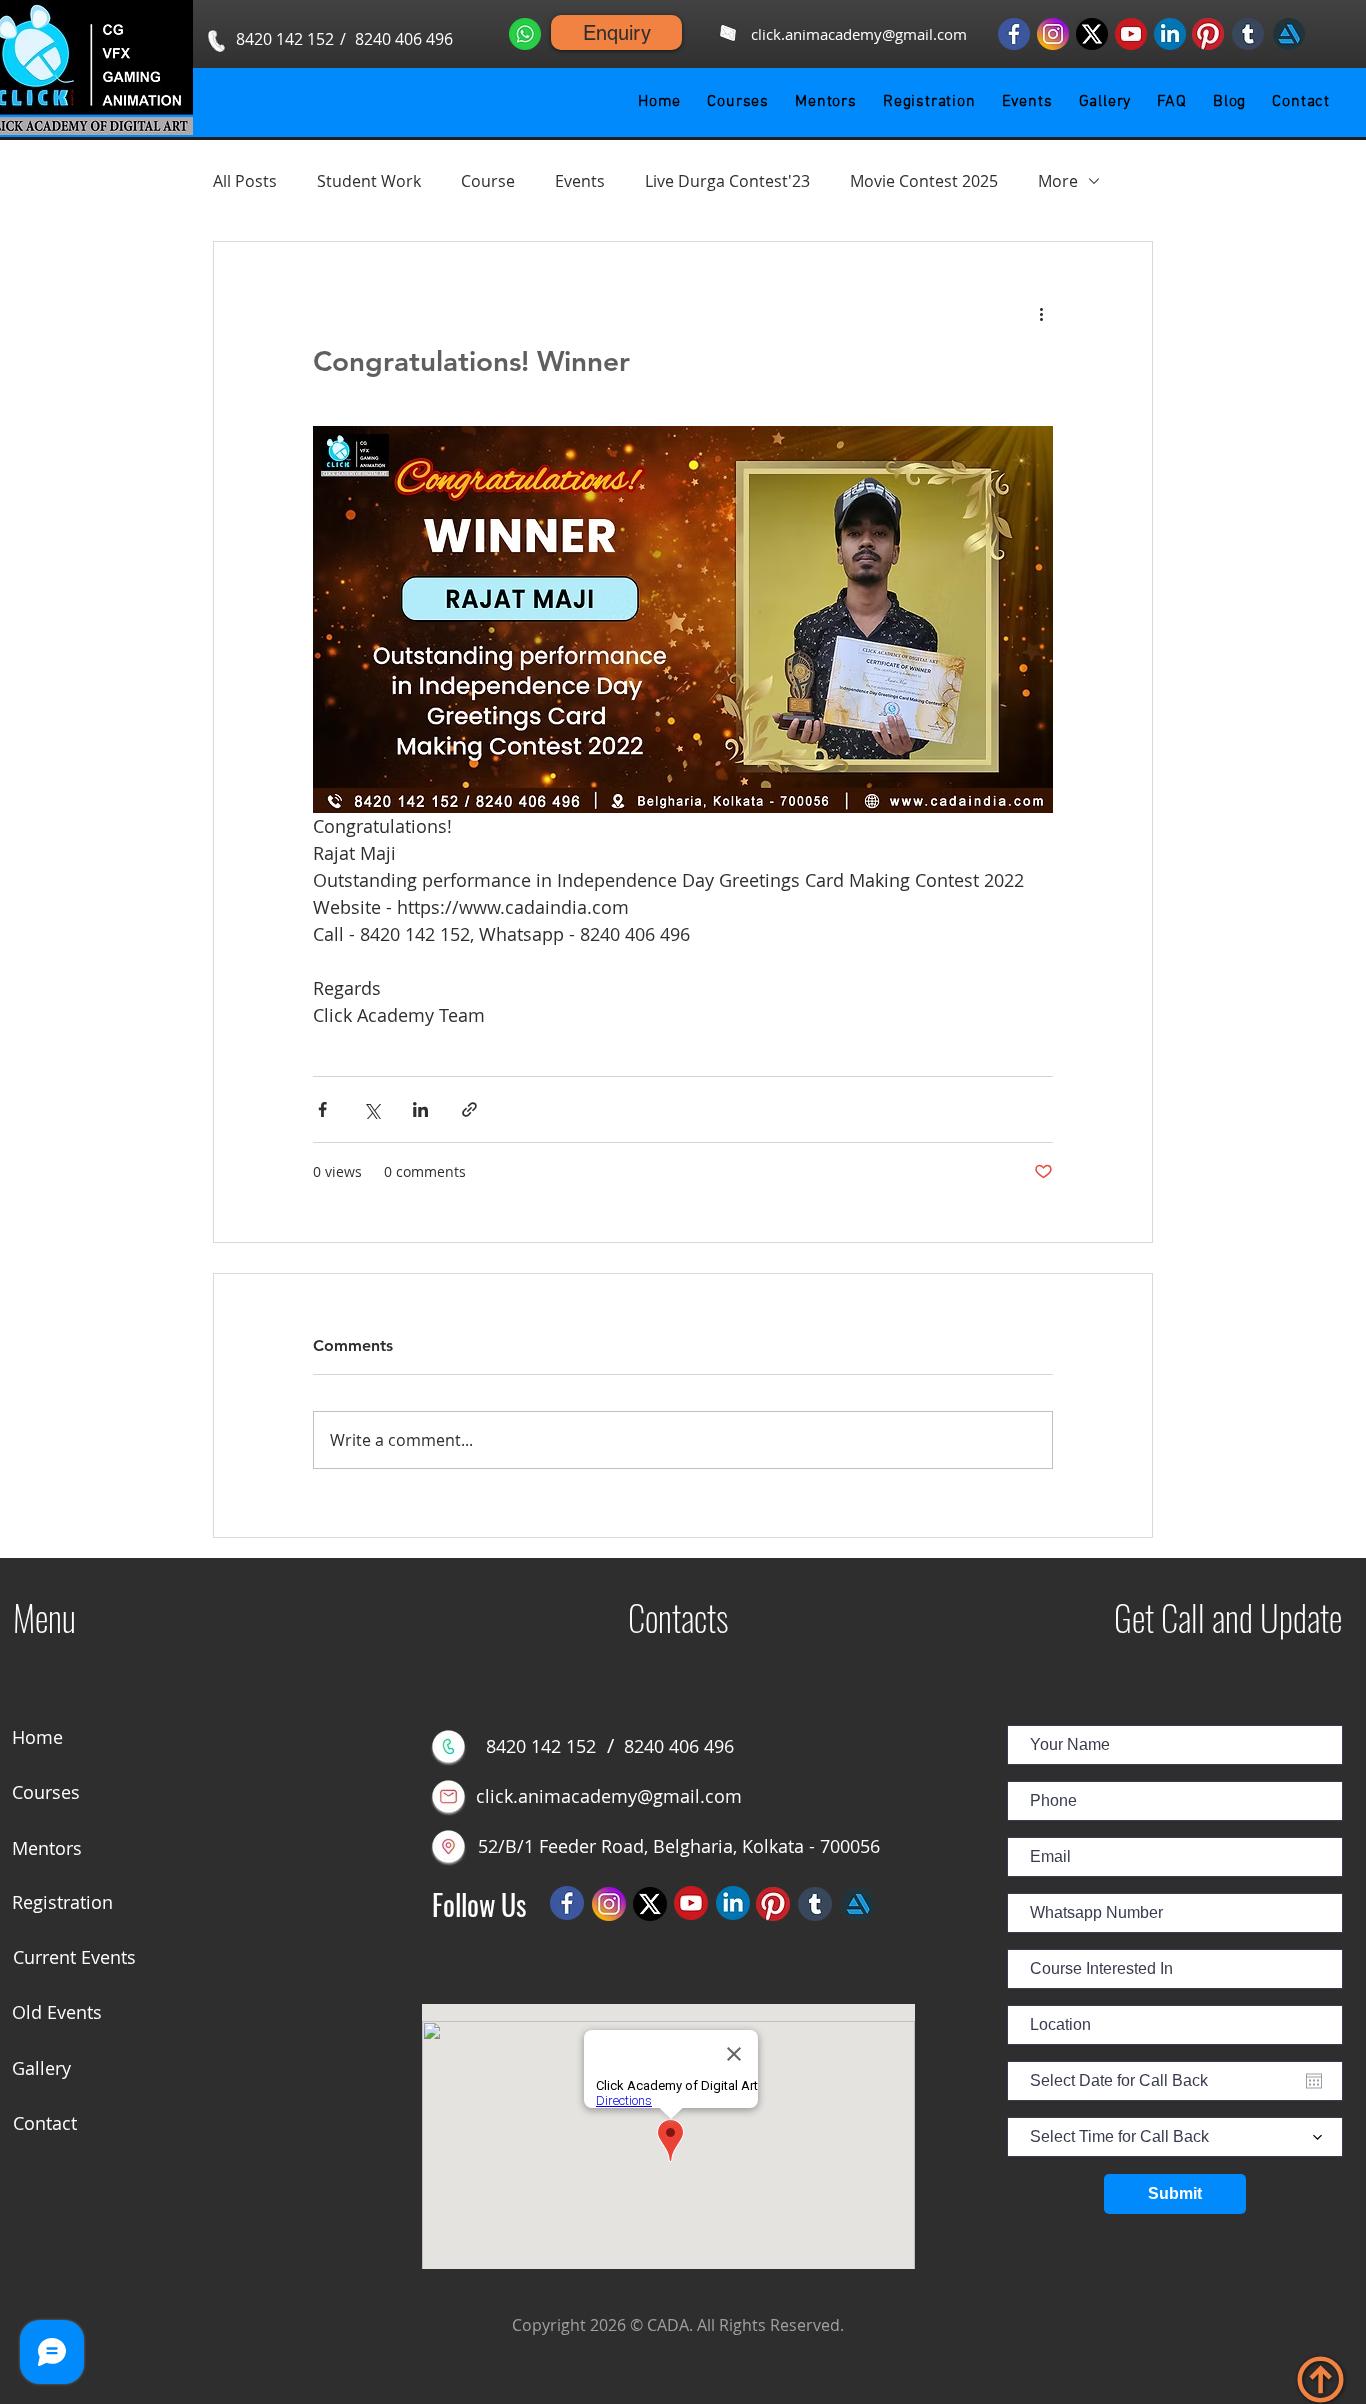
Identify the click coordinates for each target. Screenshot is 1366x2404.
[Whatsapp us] (525, 33)
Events (580, 181)
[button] (738, 102)
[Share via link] (469, 1109)
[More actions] (1041, 314)
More (1058, 181)
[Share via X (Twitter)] (371, 1109)
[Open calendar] (1314, 2081)
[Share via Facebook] (322, 1109)
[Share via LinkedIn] (420, 1109)
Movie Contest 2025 (924, 181)
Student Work (369, 181)
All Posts (245, 181)
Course (488, 181)
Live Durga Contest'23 (727, 181)
